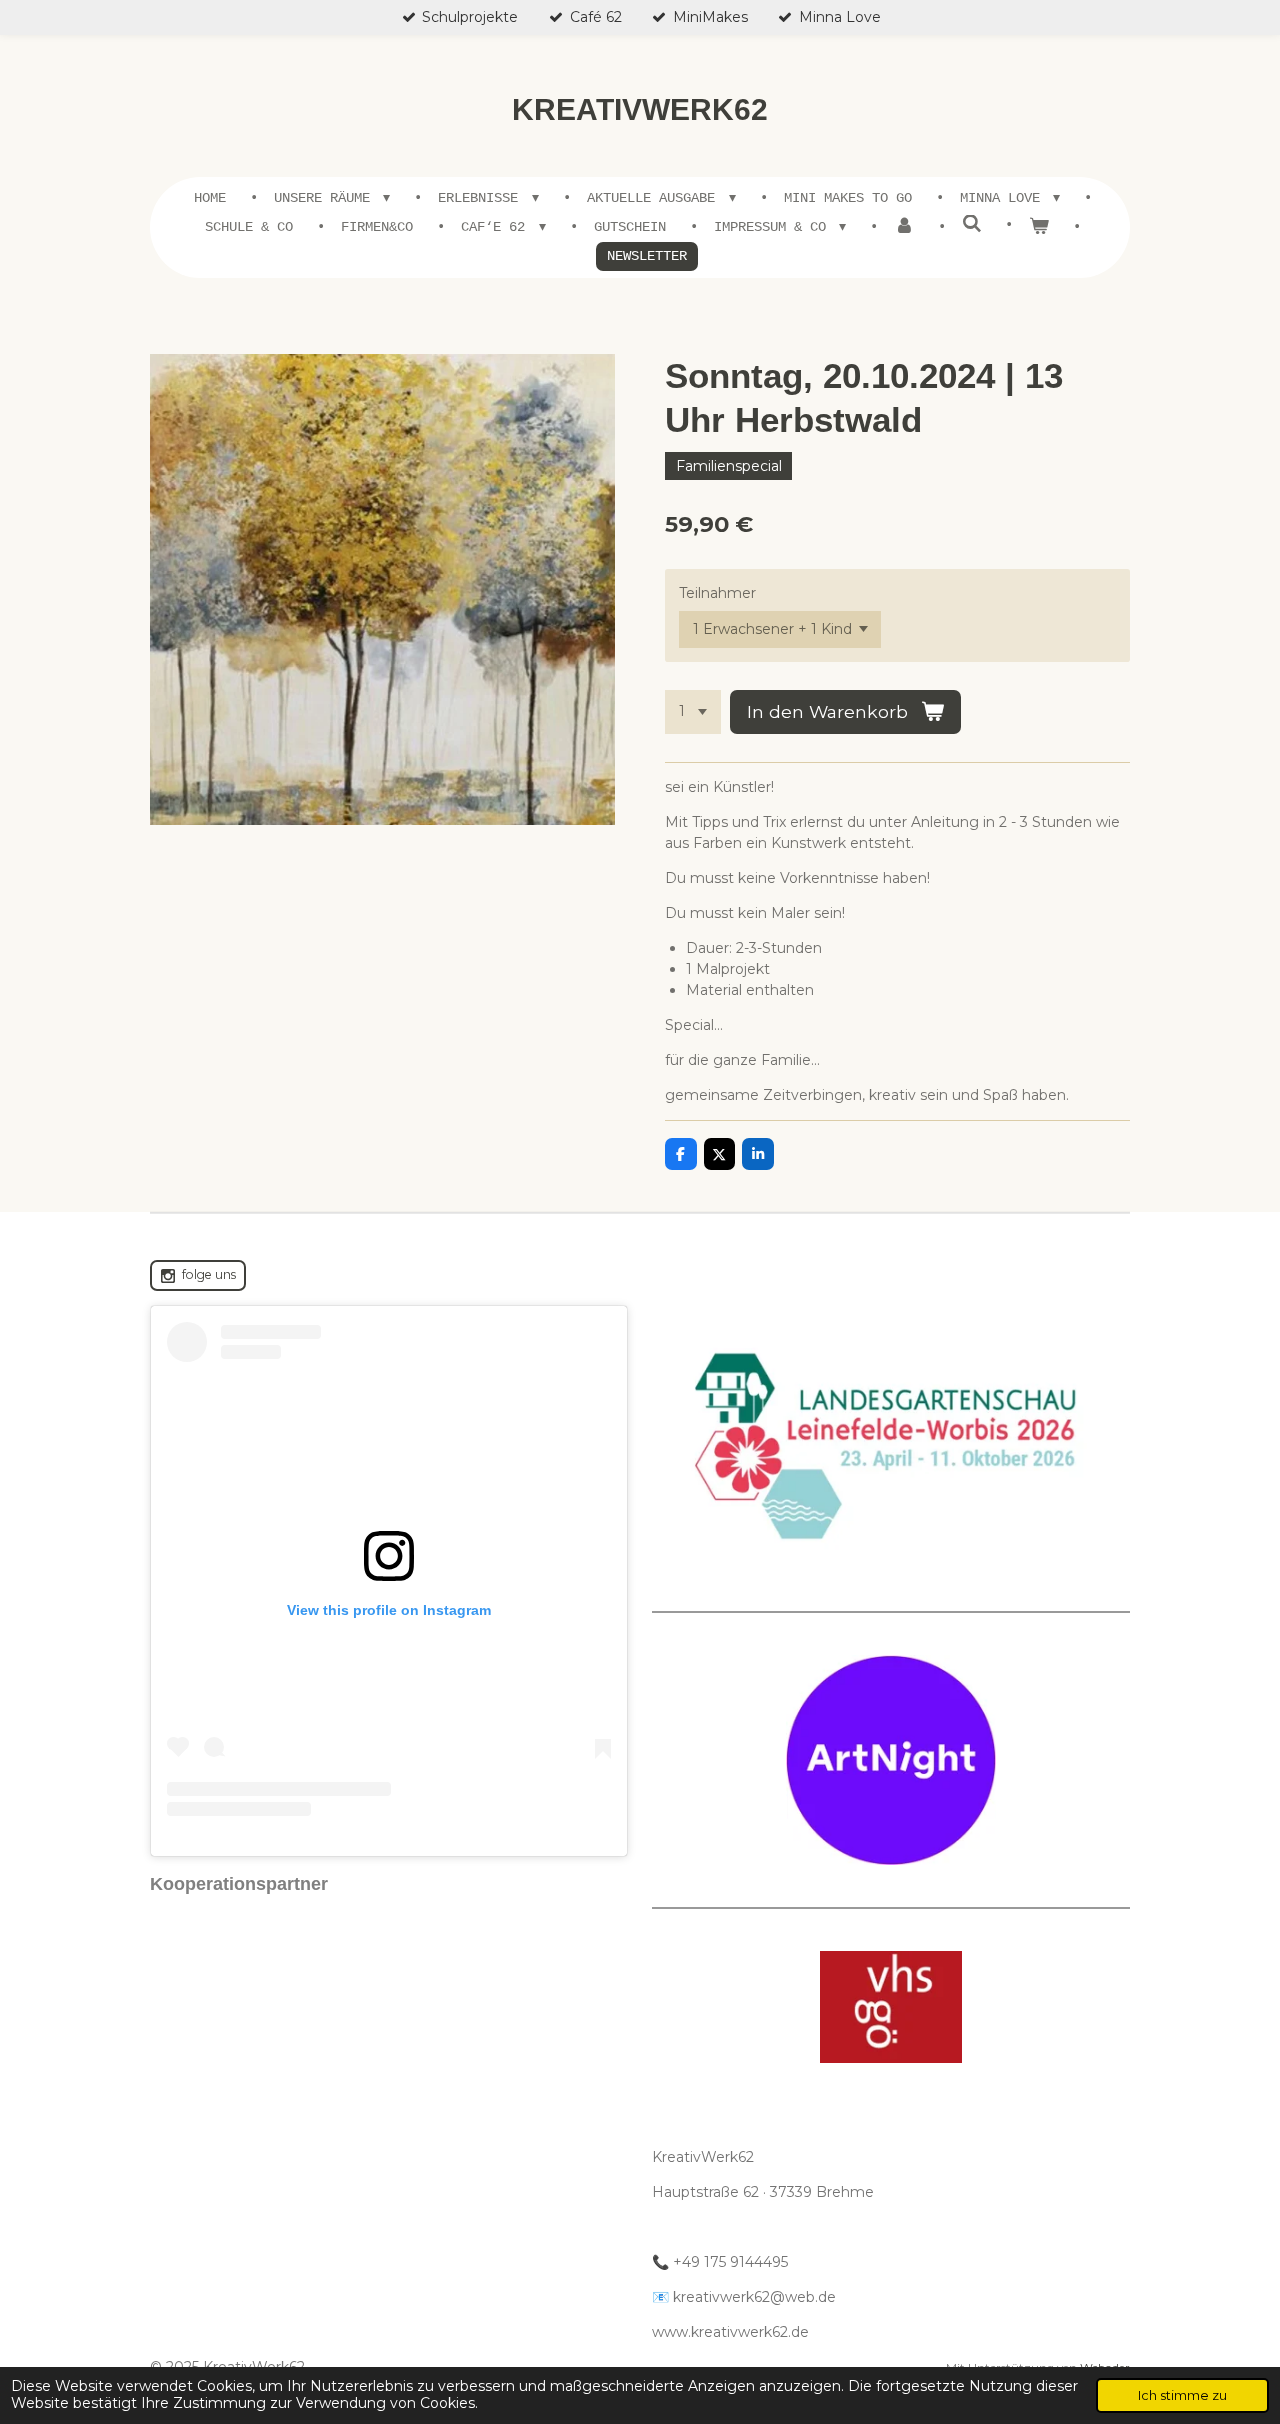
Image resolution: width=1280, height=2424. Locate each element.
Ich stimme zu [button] (1182, 2395)
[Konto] (904, 227)
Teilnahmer (717, 593)
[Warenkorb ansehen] (1039, 227)
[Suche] (972, 225)
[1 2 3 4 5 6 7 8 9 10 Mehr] (693, 712)
